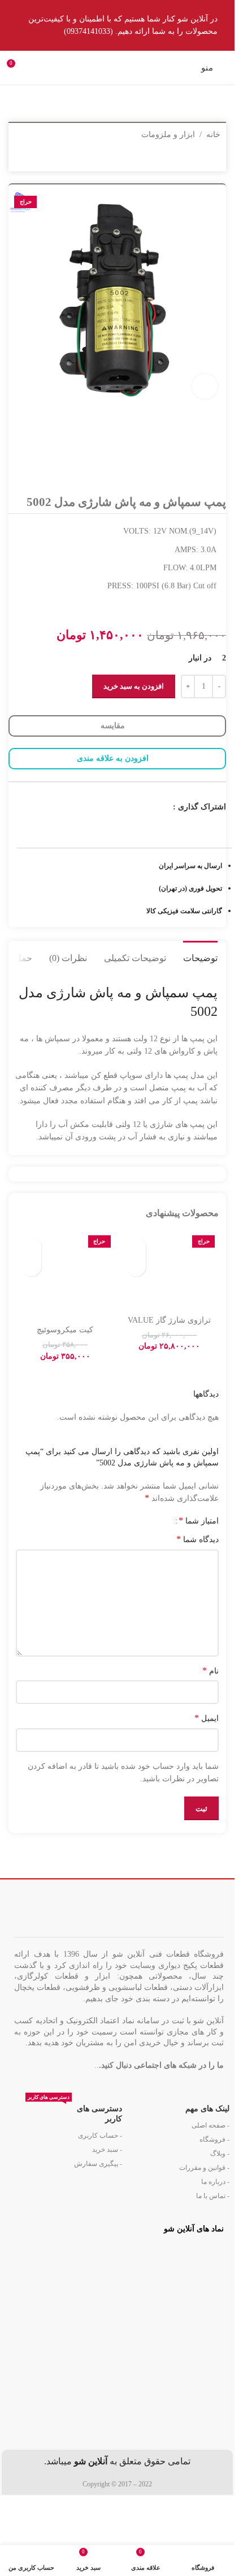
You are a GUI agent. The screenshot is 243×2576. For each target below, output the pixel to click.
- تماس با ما (213, 2196)
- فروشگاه (214, 2139)
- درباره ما (215, 2182)
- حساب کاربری (100, 2135)
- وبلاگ (220, 2154)
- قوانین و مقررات (204, 2168)
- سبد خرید (107, 2150)
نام (211, 1670)
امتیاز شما (199, 1521)
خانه (213, 135)
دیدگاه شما (198, 1539)
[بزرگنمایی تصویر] (205, 387)
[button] (136, 1267)
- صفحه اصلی (211, 2125)
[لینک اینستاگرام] (166, 807)
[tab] (200, 957)
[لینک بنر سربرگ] (117, 25)
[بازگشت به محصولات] (34, 159)
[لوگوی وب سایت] (118, 67)
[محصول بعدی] (21, 159)
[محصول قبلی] (48, 159)
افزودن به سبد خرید (134, 686)
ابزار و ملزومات (168, 135)
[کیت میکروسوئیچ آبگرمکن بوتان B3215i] (65, 1275)
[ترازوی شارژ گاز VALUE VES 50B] (170, 1270)
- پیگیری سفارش (98, 2164)
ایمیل (207, 1718)
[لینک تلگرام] (151, 807)
